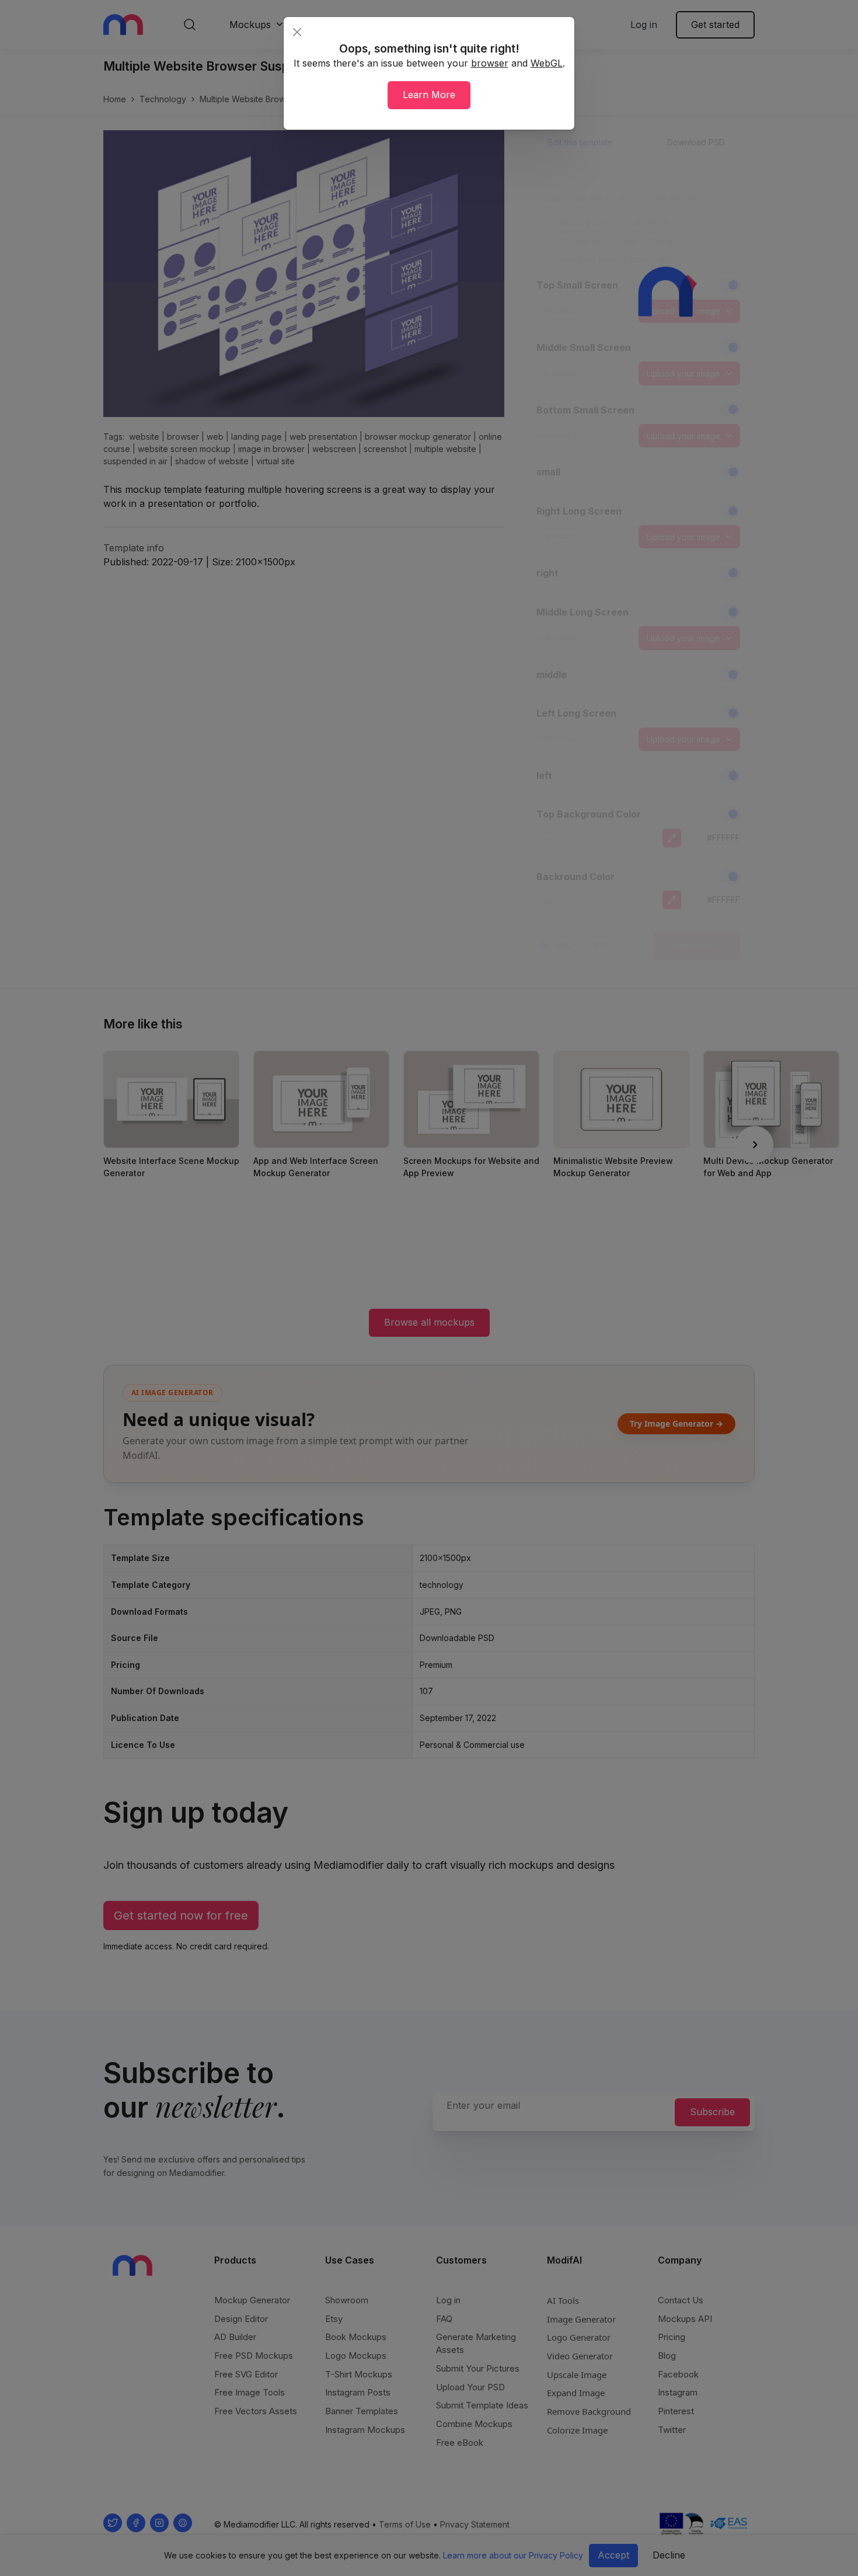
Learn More (429, 95)
